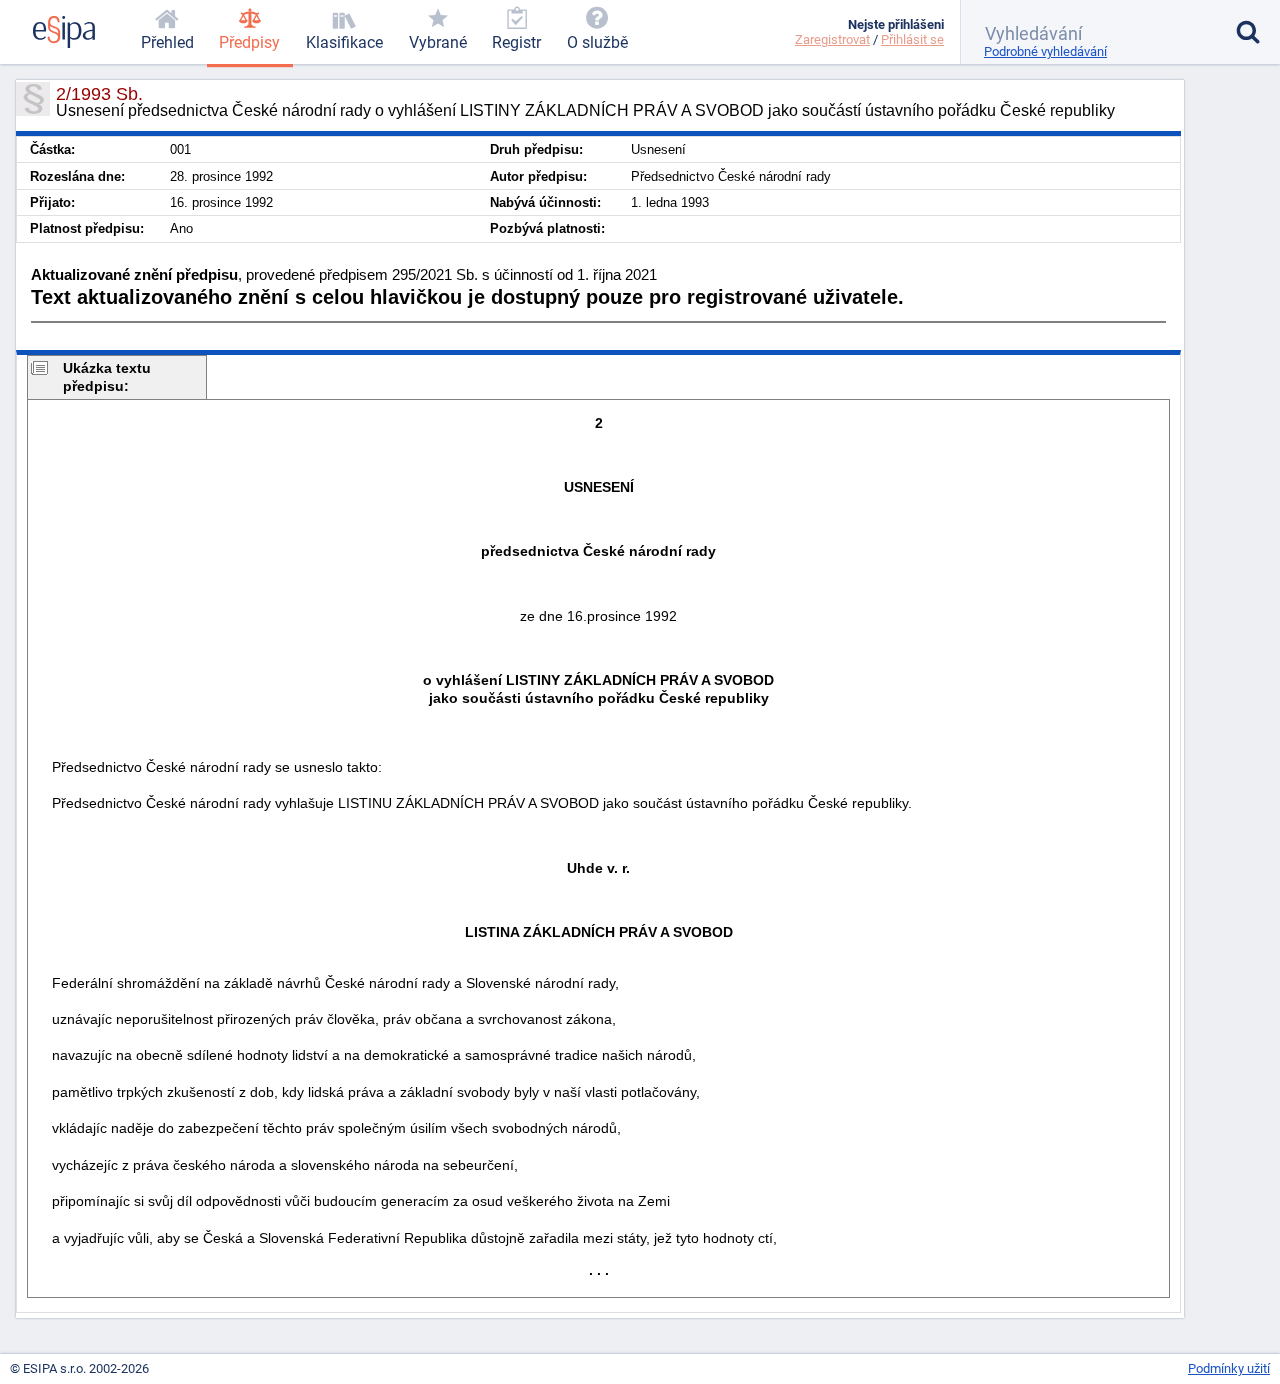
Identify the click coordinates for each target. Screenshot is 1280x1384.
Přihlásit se (912, 39)
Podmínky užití (1229, 1368)
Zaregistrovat (832, 39)
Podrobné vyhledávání (1045, 51)
